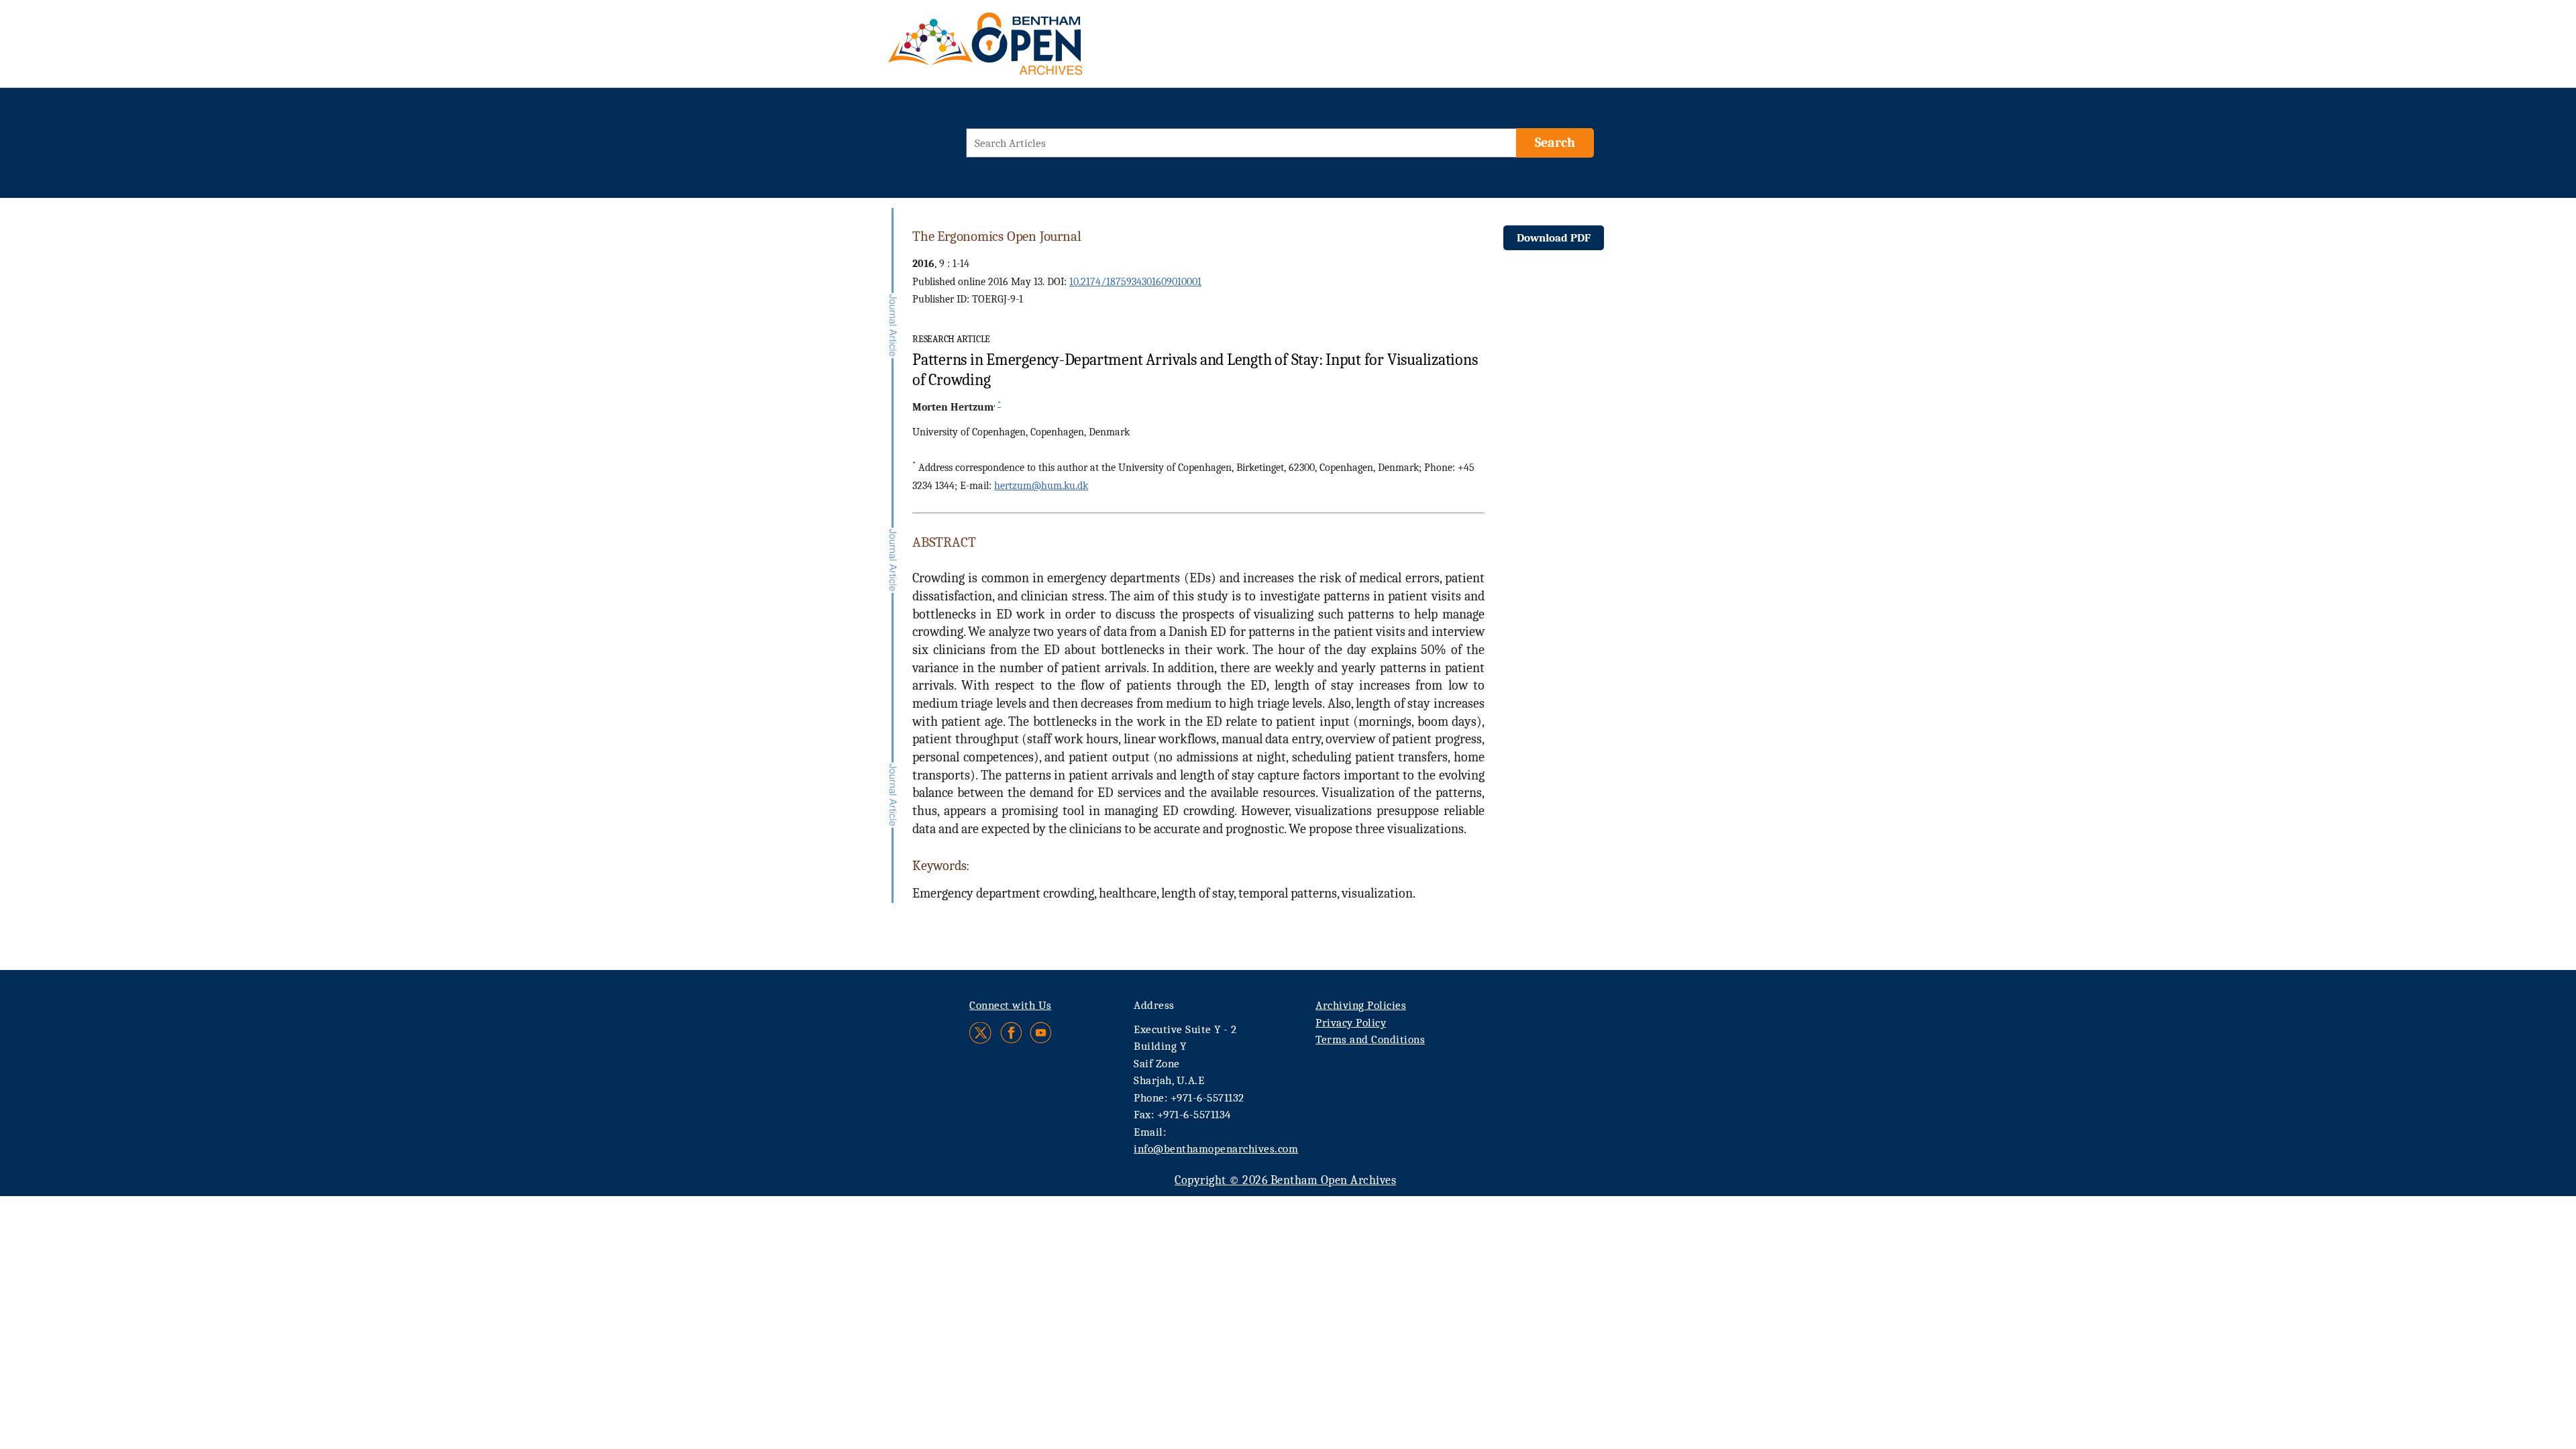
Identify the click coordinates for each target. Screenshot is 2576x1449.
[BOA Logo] (1024, 49)
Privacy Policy (1351, 1023)
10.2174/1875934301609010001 (1135, 282)
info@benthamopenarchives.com (1216, 1149)
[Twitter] (981, 1033)
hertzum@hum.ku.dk (1041, 486)
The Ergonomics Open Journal (997, 236)
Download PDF (1554, 238)
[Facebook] (1011, 1033)
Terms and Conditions (1370, 1039)
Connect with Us (1011, 1005)
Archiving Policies (1361, 1005)
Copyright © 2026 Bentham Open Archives (1285, 1180)
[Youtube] (1041, 1033)
